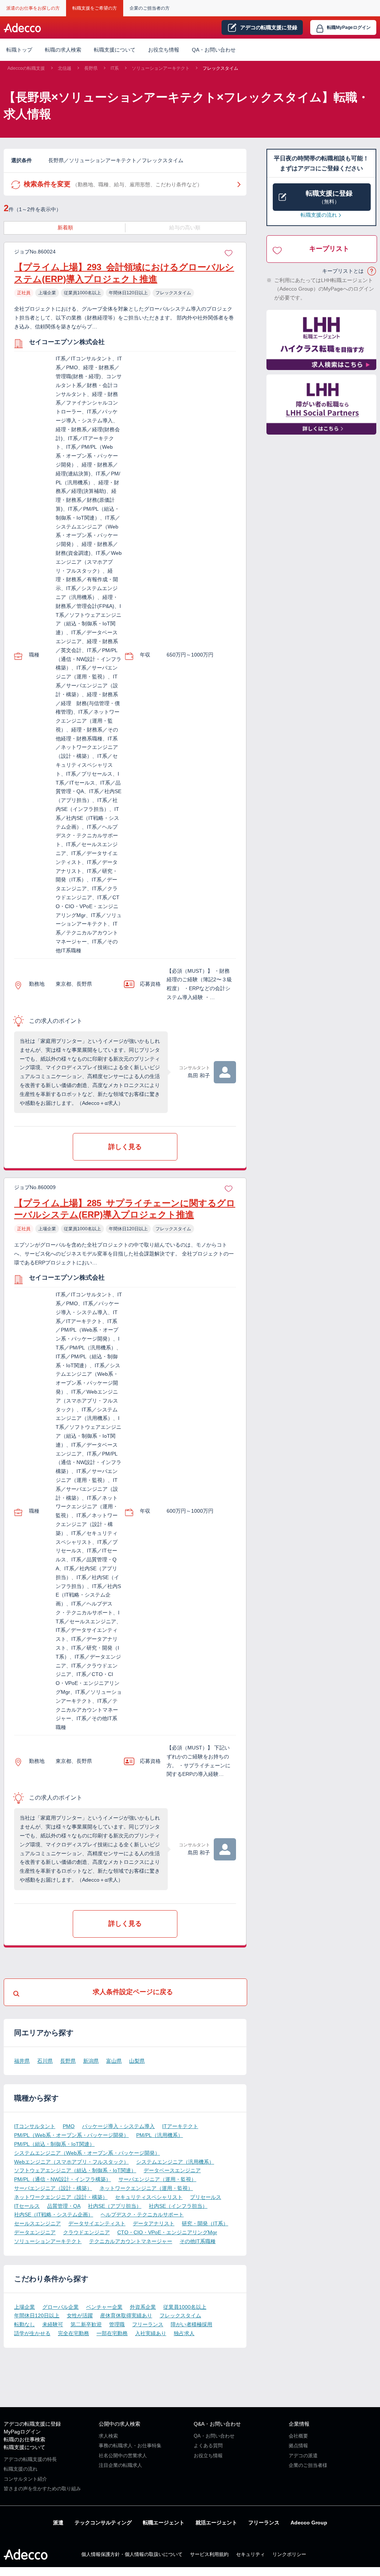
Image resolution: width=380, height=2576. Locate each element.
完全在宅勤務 (73, 2333)
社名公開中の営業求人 (123, 2456)
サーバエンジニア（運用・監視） (157, 2179)
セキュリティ (250, 2554)
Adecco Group (309, 2523)
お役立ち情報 (164, 50)
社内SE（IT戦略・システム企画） (54, 2215)
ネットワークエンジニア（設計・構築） (61, 2197)
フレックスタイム (220, 68)
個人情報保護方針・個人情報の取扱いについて (132, 2554)
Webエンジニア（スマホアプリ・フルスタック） (71, 2162)
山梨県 (137, 2061)
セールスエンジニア (37, 2223)
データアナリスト (154, 2223)
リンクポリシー (289, 2554)
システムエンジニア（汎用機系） (175, 2162)
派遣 (58, 2523)
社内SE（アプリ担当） (115, 2206)
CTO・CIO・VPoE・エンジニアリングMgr (167, 2232)
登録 (269, 27)
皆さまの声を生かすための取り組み (42, 2489)
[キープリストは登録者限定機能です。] (229, 252)
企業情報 (299, 2424)
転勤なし (24, 2324)
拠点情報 (298, 2446)
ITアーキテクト (180, 2126)
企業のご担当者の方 (150, 8)
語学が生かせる (32, 2333)
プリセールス (206, 2197)
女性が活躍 (80, 2315)
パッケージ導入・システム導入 (118, 2126)
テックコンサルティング (103, 2523)
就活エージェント (216, 2523)
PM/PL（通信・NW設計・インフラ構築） (63, 2179)
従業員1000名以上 (185, 2307)
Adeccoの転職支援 (26, 68)
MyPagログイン (22, 2432)
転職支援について (24, 2447)
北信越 (65, 68)
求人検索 (108, 2436)
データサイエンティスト (97, 2223)
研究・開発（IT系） (205, 2223)
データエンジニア (35, 2232)
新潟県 (91, 2061)
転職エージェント (164, 2523)
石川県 (45, 2061)
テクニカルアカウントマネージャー (131, 2241)
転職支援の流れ (319, 215)
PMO (69, 2126)
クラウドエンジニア (86, 2232)
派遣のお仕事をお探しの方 (33, 8)
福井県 (22, 2061)
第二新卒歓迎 (86, 2324)
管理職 (117, 2324)
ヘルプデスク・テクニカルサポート (142, 2215)
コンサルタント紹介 (25, 2479)
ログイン (349, 27)
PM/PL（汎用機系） (160, 2135)
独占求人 (184, 2333)
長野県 (91, 68)
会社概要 (298, 2436)
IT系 (115, 68)
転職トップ (19, 50)
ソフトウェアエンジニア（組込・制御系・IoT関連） (75, 2170)
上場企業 (24, 2307)
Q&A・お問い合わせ (217, 2424)
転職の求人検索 (63, 50)
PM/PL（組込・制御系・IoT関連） (54, 2144)
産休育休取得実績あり (126, 2315)
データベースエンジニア (172, 2170)
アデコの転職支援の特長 (30, 2459)
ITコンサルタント (35, 2126)
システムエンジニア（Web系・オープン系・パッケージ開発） (87, 2153)
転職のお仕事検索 (24, 2439)
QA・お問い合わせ (214, 50)
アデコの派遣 (303, 2456)
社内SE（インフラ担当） (178, 2206)
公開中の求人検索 (119, 2424)
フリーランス (148, 2324)
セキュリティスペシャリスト (149, 2197)
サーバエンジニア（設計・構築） (53, 2188)
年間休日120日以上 (37, 2315)
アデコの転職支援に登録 (32, 2424)
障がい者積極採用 (191, 2324)
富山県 (114, 2061)
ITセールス (27, 2206)
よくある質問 (208, 2446)
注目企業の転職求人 (120, 2465)
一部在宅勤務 (112, 2333)
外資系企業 (143, 2307)
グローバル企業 (60, 2307)
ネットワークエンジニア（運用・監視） (146, 2188)
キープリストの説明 (372, 271)
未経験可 (53, 2324)
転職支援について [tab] (115, 50)
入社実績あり (151, 2333)
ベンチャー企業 (104, 2307)
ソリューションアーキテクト (161, 68)
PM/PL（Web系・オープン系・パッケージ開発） (71, 2135)
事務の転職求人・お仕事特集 (130, 2446)
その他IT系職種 (198, 2241)
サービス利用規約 (209, 2554)
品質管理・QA (64, 2206)
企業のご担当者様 (308, 2465)
